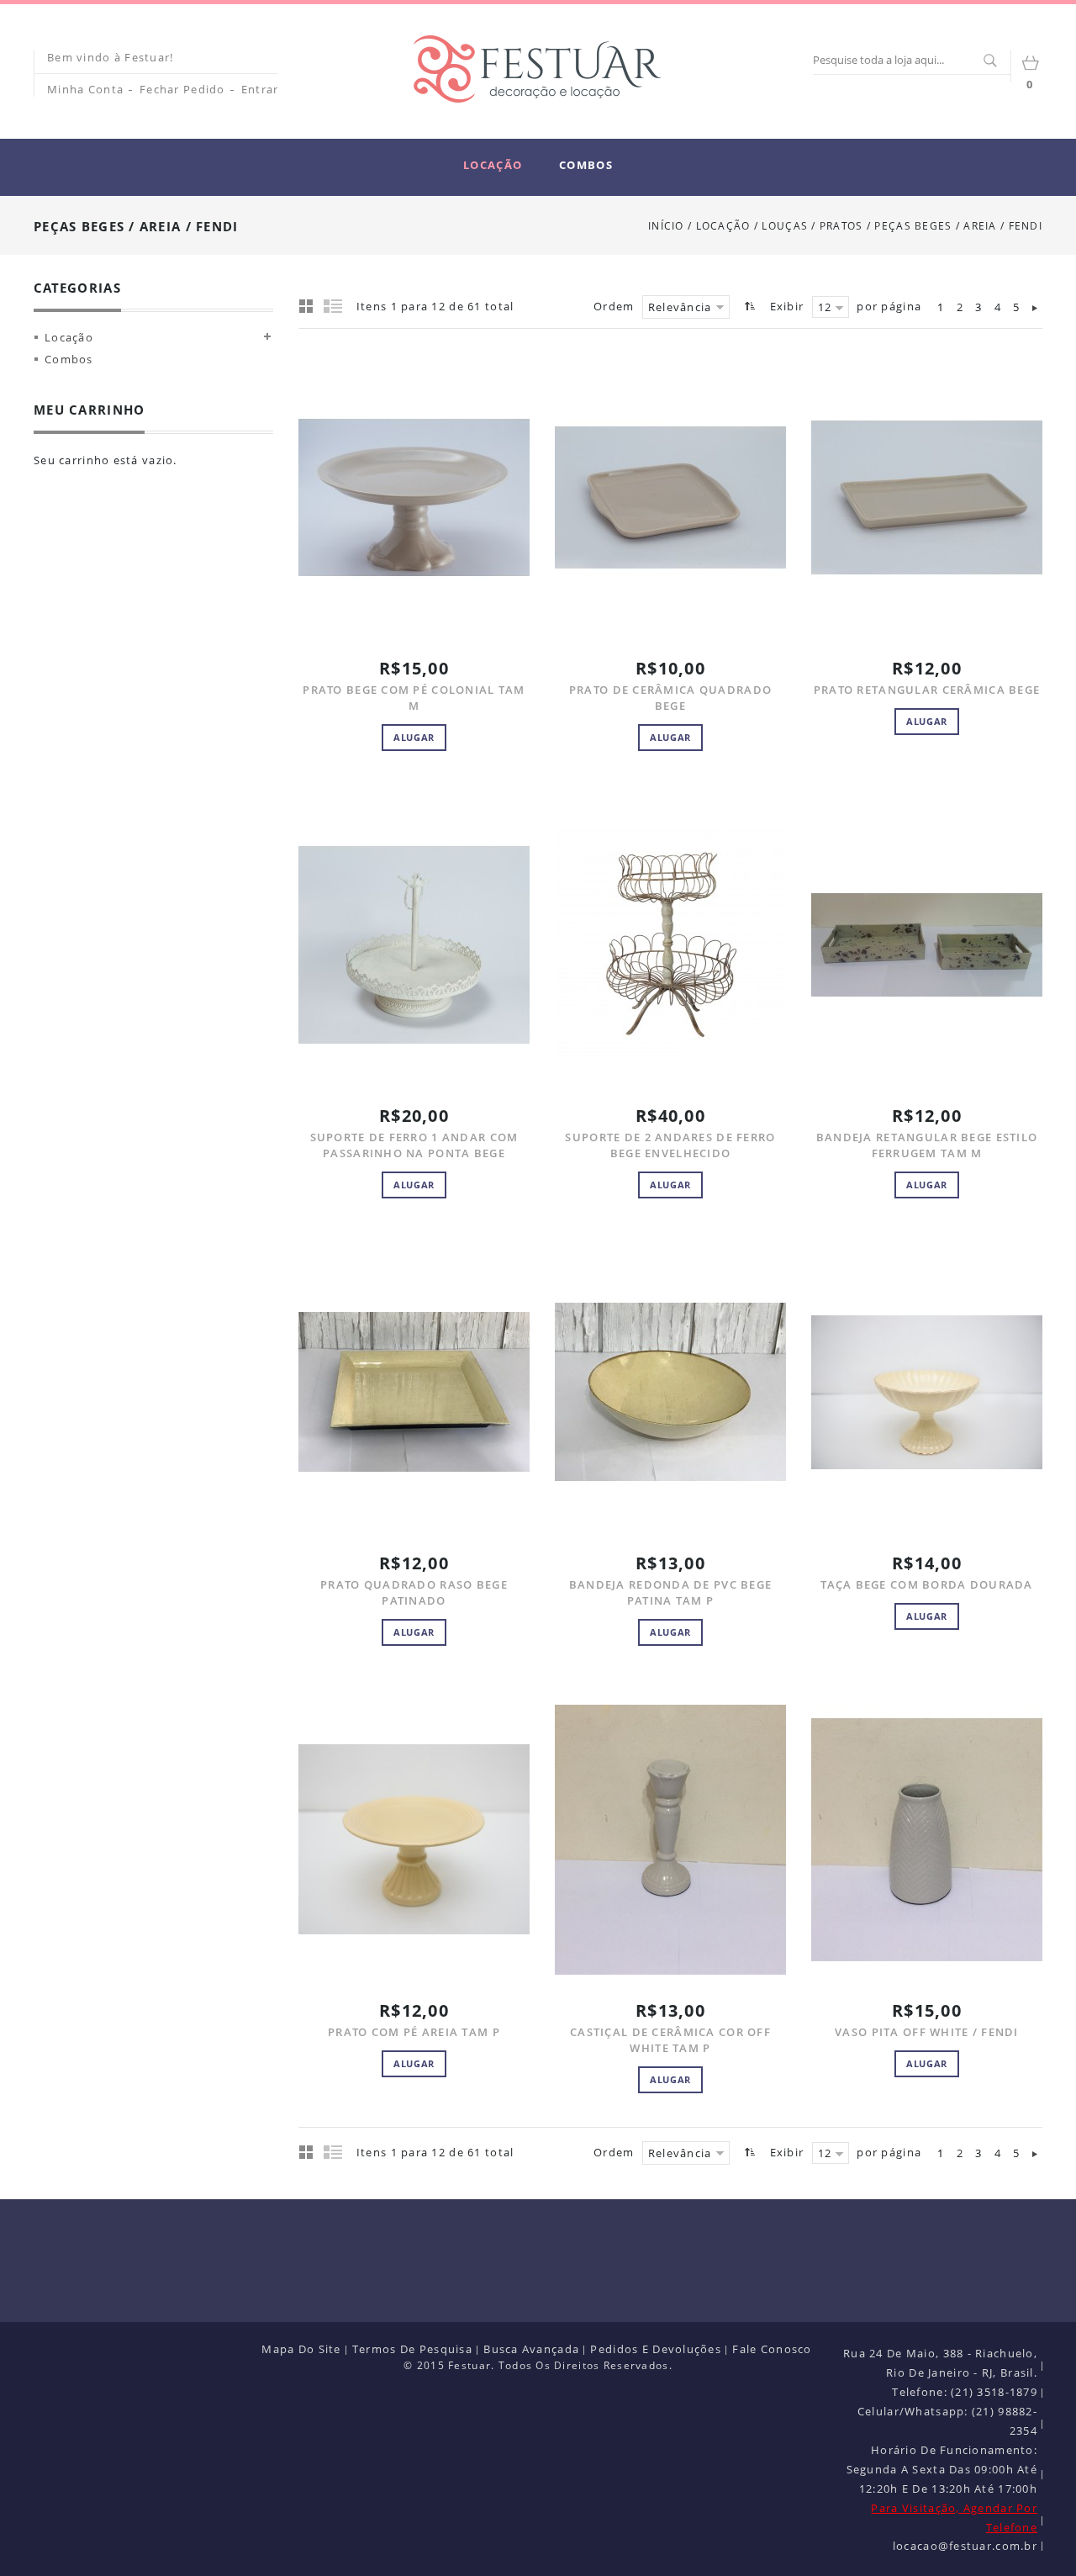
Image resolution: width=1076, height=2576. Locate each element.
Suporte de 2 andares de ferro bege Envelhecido (670, 1145)
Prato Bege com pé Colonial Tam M (414, 698)
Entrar (260, 89)
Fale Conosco (772, 2349)
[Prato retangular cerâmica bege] (927, 497)
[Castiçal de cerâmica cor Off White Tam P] (670, 1839)
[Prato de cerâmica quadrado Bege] (670, 497)
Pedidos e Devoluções (656, 2349)
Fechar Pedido (182, 89)
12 (825, 307)
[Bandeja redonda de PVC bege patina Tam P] (670, 1392)
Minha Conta (85, 89)
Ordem (614, 306)
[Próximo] (1035, 307)
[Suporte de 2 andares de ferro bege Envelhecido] (670, 944)
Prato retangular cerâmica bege (927, 690)
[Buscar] (989, 61)
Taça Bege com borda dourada (927, 1584)
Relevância (680, 307)
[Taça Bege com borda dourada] (927, 1392)
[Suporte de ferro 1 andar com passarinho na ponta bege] (414, 944)
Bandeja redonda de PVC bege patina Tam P (671, 1592)
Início (666, 226)
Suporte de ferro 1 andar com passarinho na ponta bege (414, 1145)
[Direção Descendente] (748, 306)
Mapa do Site (301, 2349)
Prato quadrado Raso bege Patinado (414, 1592)
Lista (334, 305)
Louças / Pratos (814, 226)
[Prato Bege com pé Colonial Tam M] (414, 497)
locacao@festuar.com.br (965, 2546)
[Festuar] (537, 69)
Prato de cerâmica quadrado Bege (670, 698)
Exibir (787, 306)
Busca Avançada (531, 2349)
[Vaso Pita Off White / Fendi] (927, 1839)
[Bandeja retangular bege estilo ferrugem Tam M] (927, 944)
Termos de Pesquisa (412, 2349)
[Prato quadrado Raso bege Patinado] (414, 1392)
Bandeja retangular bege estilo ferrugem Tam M (927, 1145)
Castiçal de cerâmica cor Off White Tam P (670, 2040)
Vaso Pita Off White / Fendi (927, 2032)
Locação (723, 226)
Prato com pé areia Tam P (414, 2032)
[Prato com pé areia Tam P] (414, 1839)
